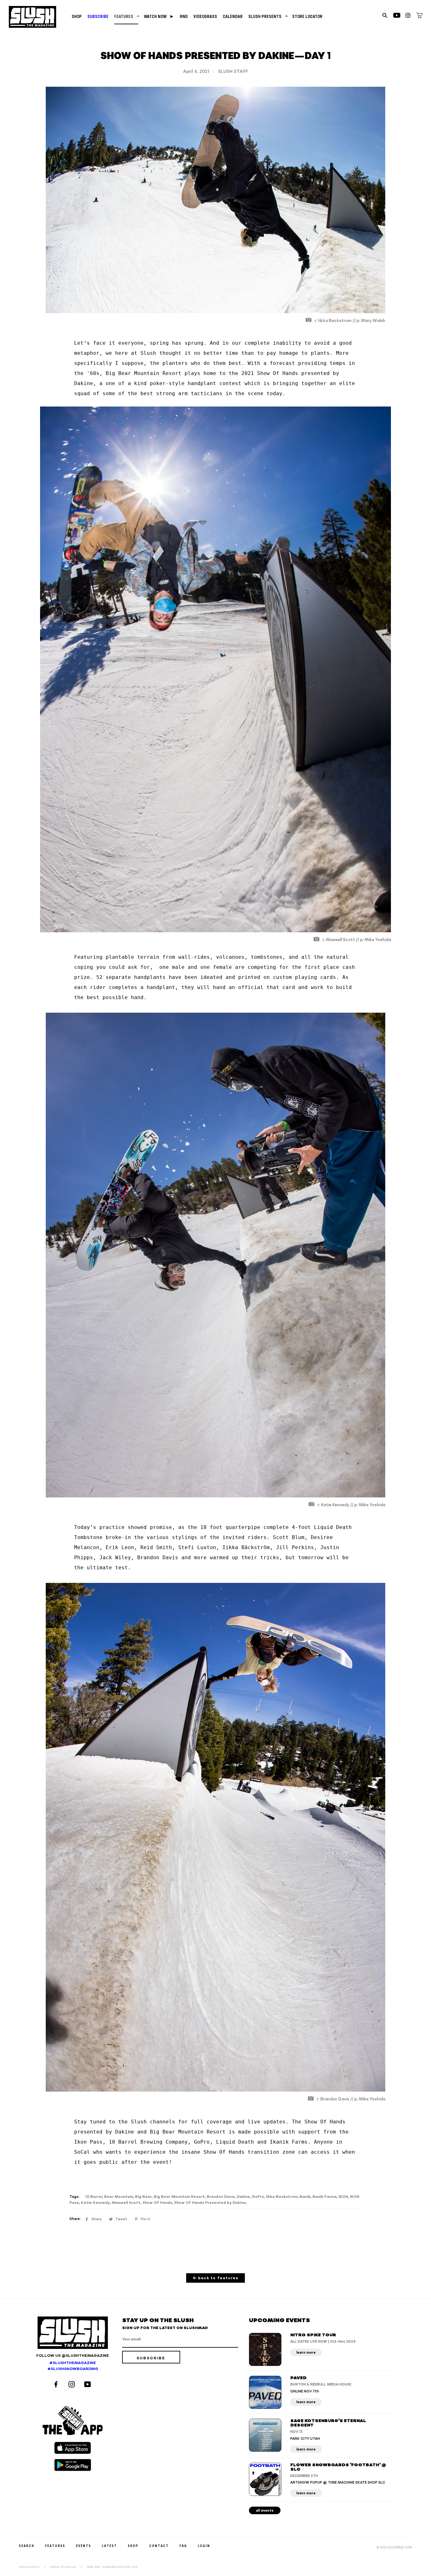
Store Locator (307, 16)
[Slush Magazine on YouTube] (89, 2385)
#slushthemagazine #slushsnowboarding (73, 2366)
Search (27, 2546)
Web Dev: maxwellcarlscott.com (112, 2567)
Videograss (205, 16)
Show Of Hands (157, 2203)
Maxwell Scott (126, 2203)
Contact (159, 2546)
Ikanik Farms (325, 2197)
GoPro (258, 2197)
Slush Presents (267, 16)
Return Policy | (34, 2567)
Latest (109, 2546)
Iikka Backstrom (282, 2197)
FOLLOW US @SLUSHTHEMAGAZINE (73, 2356)
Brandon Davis (221, 2197)
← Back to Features (216, 2278)
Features (126, 16)
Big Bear (143, 2197)
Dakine (243, 2197)
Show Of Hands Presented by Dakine (210, 2203)
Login (204, 2546)
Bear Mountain (119, 2197)
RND (184, 16)
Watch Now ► (159, 16)
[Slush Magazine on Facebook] (57, 2385)
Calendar (233, 16)
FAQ (183, 2546)
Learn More (306, 2353)
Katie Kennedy (95, 2203)
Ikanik (305, 2197)
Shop (77, 16)
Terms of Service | (68, 2567)
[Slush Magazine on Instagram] (73, 2385)
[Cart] (419, 16)
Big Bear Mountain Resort (179, 2197)
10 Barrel (94, 2197)
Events (84, 2546)
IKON (343, 2197)
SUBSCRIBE (98, 16)
